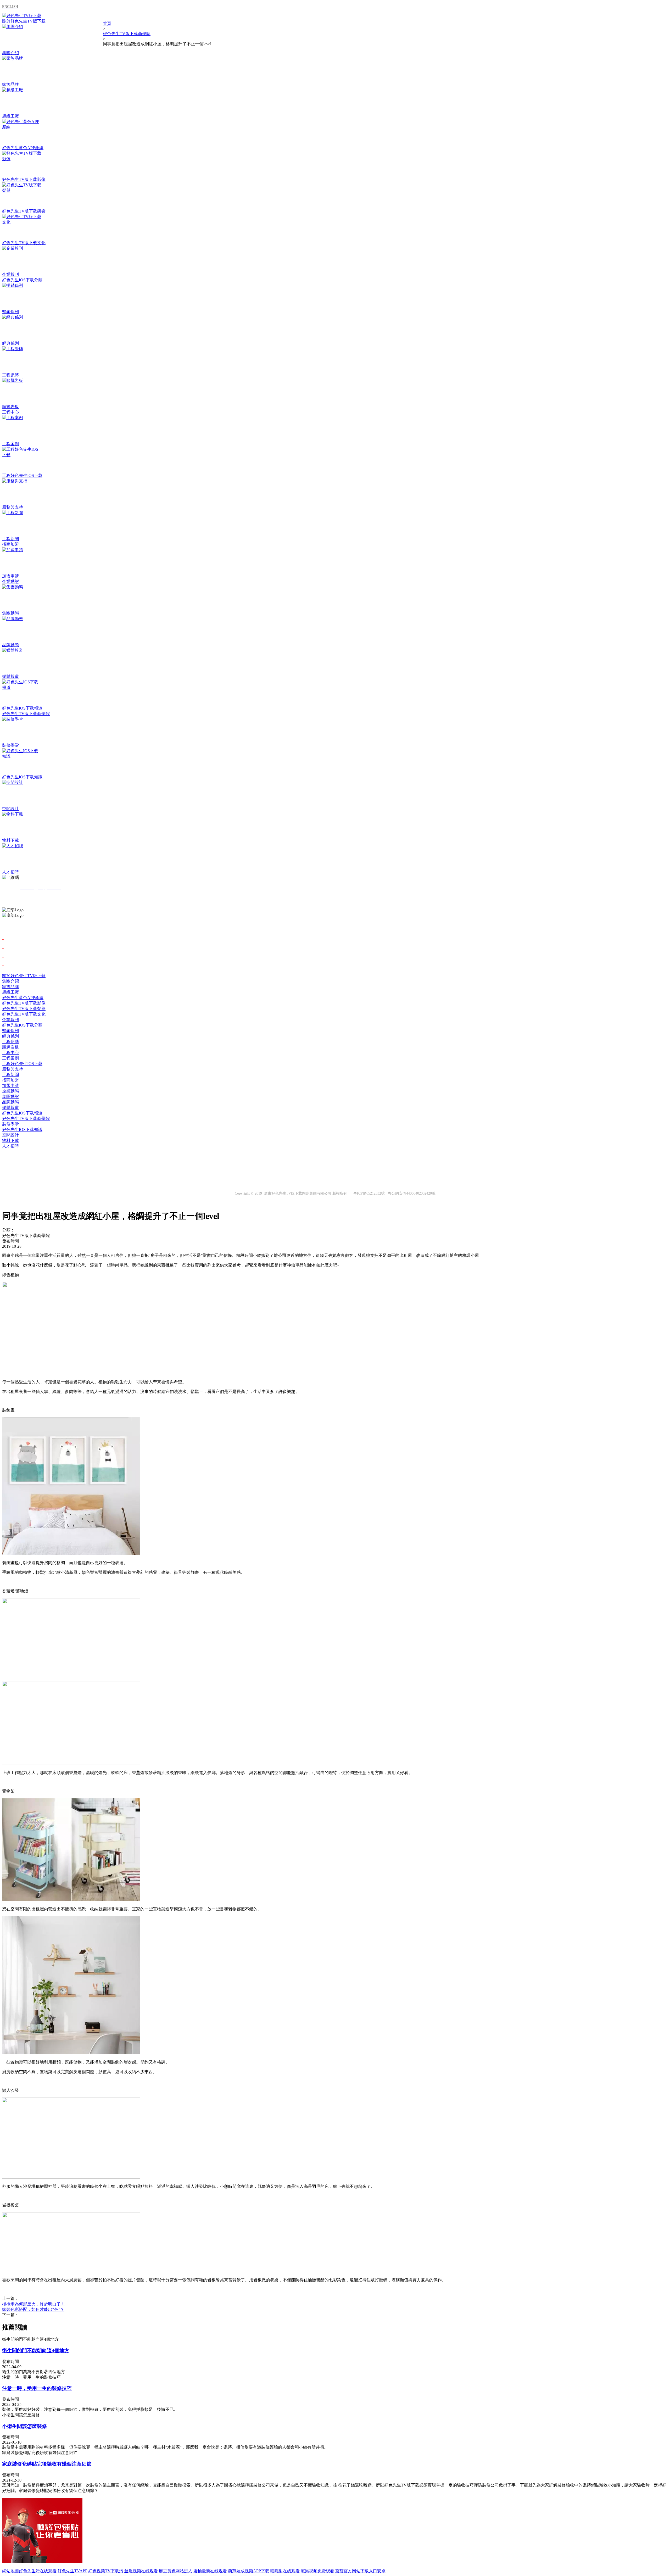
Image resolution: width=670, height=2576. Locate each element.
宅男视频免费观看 (317, 2571)
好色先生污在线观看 (38, 2571)
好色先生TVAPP (72, 2571)
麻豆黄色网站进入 (176, 2571)
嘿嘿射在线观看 (285, 2571)
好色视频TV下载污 (106, 2571)
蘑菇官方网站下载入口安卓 (360, 2571)
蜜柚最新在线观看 (210, 2571)
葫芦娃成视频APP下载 (249, 2571)
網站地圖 (10, 2571)
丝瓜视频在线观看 (141, 2571)
